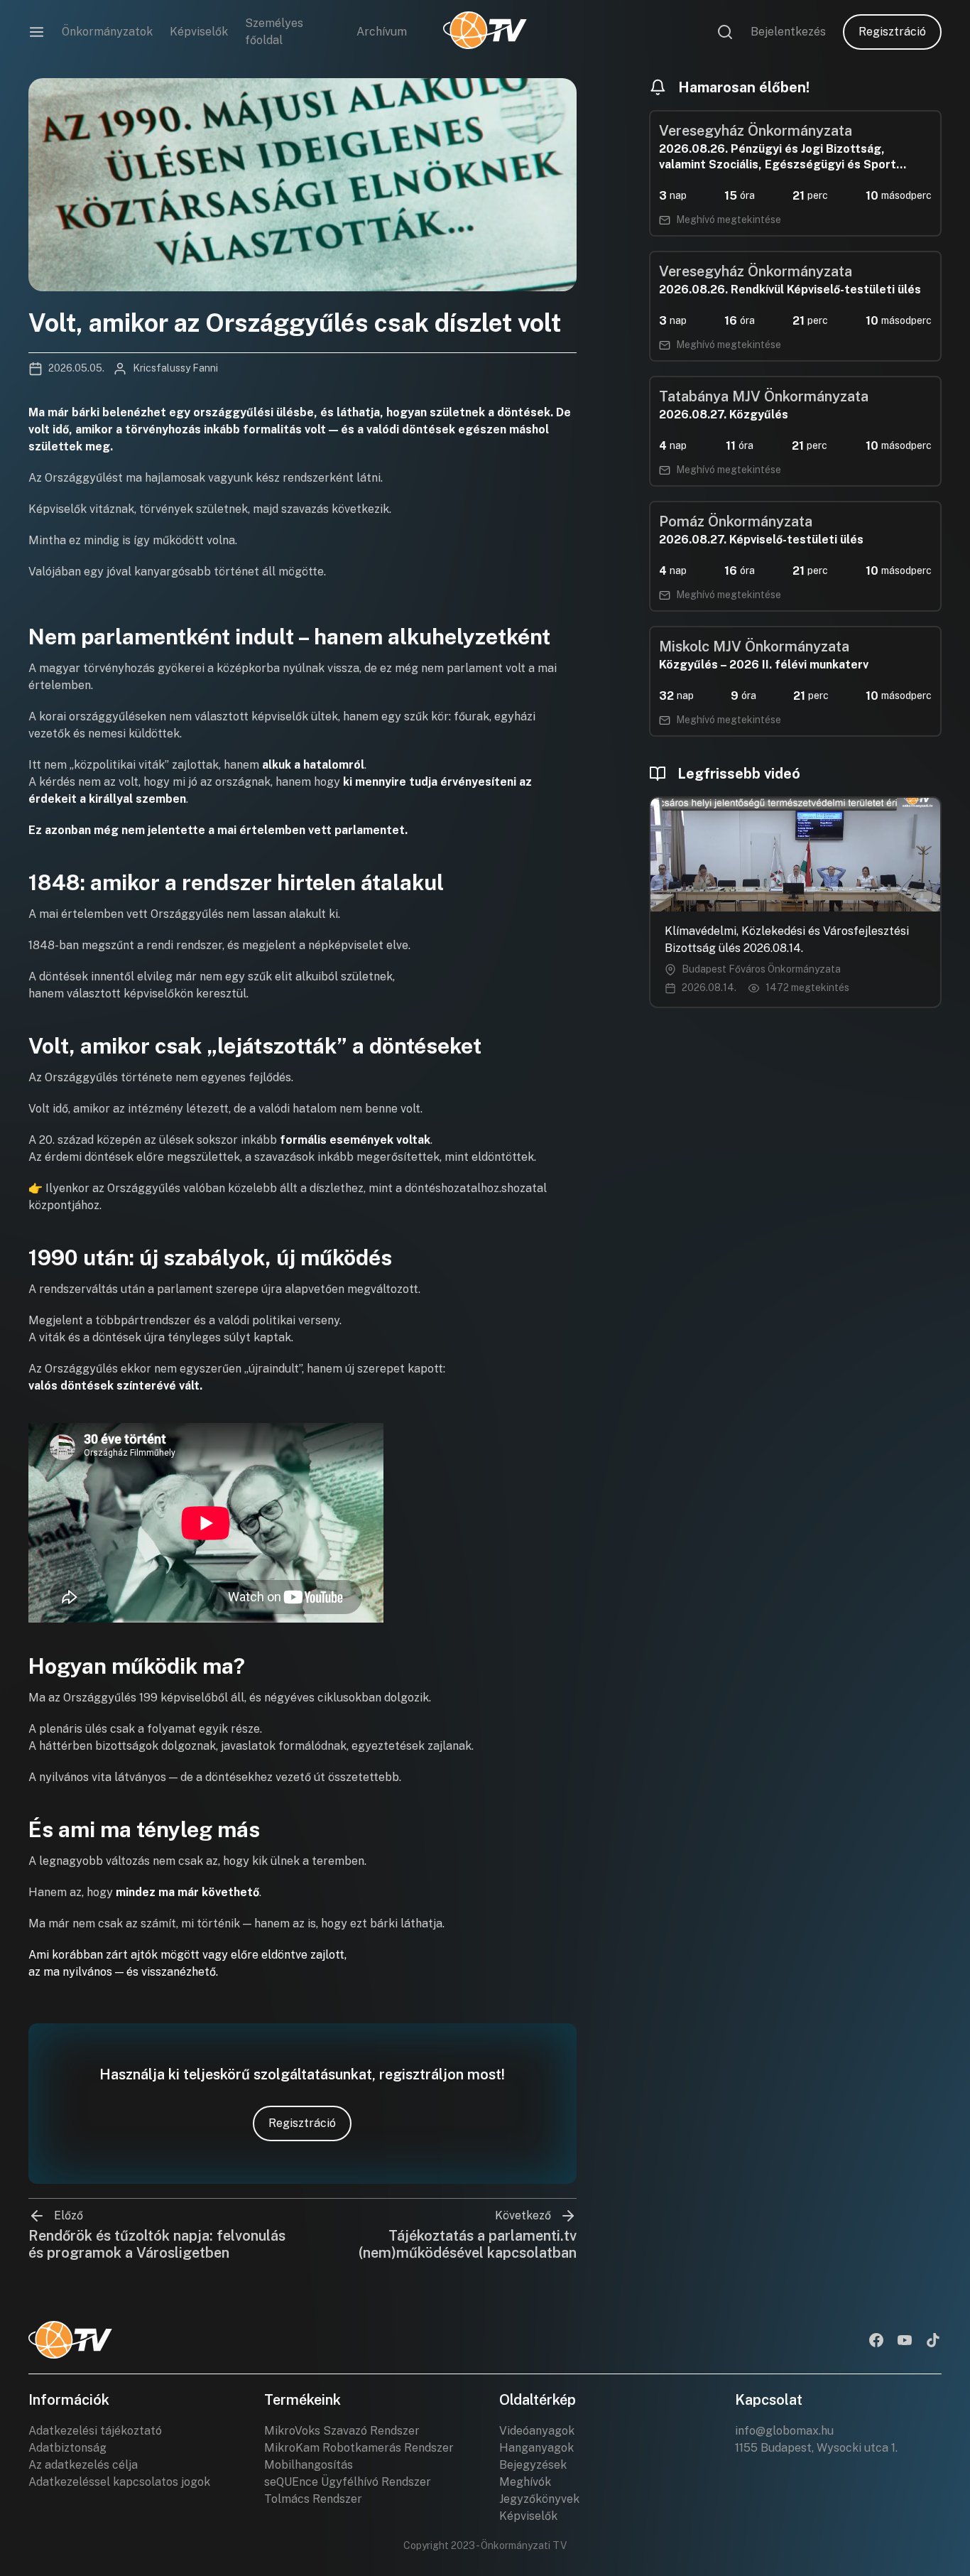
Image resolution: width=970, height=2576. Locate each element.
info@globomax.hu (784, 2431)
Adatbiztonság (67, 2448)
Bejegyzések (533, 2465)
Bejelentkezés (788, 32)
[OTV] (485, 32)
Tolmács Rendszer (313, 2499)
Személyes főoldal (274, 32)
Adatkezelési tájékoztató (95, 2431)
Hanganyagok (536, 2448)
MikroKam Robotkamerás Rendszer (359, 2448)
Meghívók (525, 2482)
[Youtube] (905, 2342)
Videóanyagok (537, 2431)
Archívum (382, 32)
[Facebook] (876, 2342)
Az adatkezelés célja (83, 2465)
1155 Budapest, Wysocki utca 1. (816, 2448)
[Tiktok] (933, 2342)
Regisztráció (892, 32)
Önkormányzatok (107, 32)
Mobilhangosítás (309, 2465)
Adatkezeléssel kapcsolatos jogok (119, 2482)
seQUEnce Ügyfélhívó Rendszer (348, 2482)
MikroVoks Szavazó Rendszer (342, 2431)
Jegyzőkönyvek (539, 2499)
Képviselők (199, 32)
